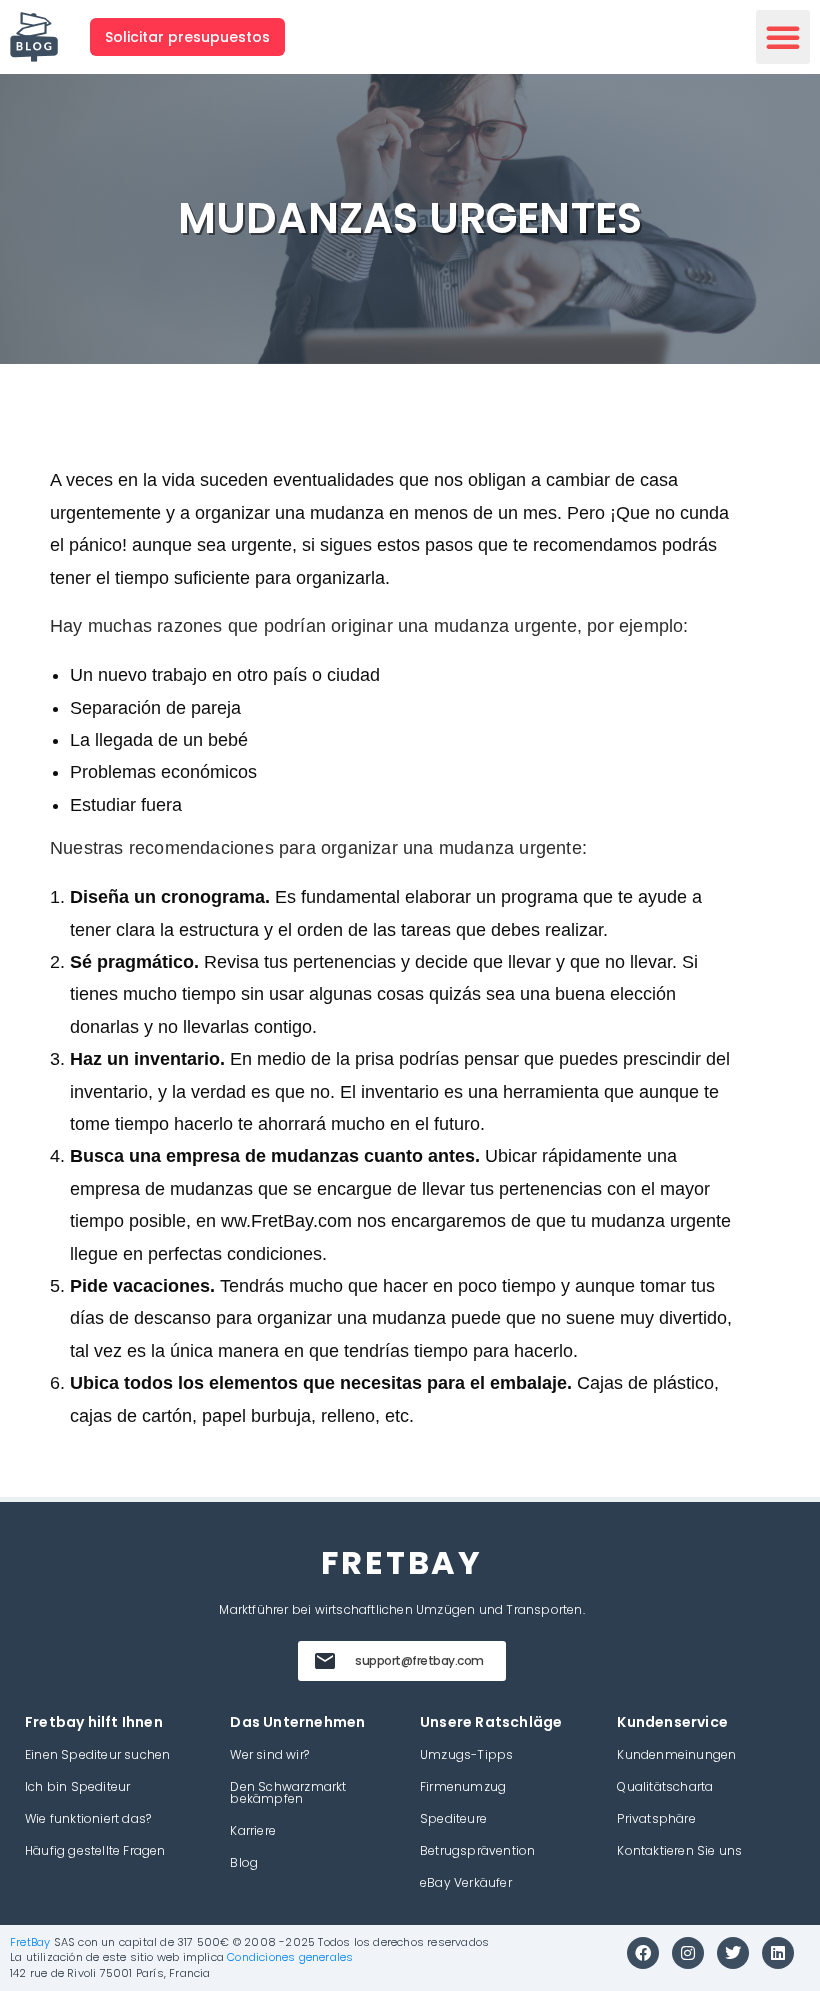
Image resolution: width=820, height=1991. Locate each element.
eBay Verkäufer (466, 1882)
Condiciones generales (290, 1957)
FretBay (30, 1942)
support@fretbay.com (419, 1660)
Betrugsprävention (477, 1850)
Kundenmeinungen (676, 1754)
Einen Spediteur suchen (97, 1754)
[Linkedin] (778, 1953)
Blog (244, 1862)
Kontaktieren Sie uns (679, 1850)
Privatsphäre (656, 1818)
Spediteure (453, 1818)
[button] (783, 37)
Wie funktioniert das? (88, 1818)
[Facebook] (643, 1953)
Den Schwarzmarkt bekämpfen (288, 1792)
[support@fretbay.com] (325, 1661)
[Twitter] (733, 1953)
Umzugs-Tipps (466, 1754)
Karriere (253, 1830)
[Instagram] (688, 1953)
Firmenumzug (463, 1786)
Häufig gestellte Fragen (95, 1850)
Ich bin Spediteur (77, 1786)
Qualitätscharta (665, 1786)
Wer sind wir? (269, 1754)
